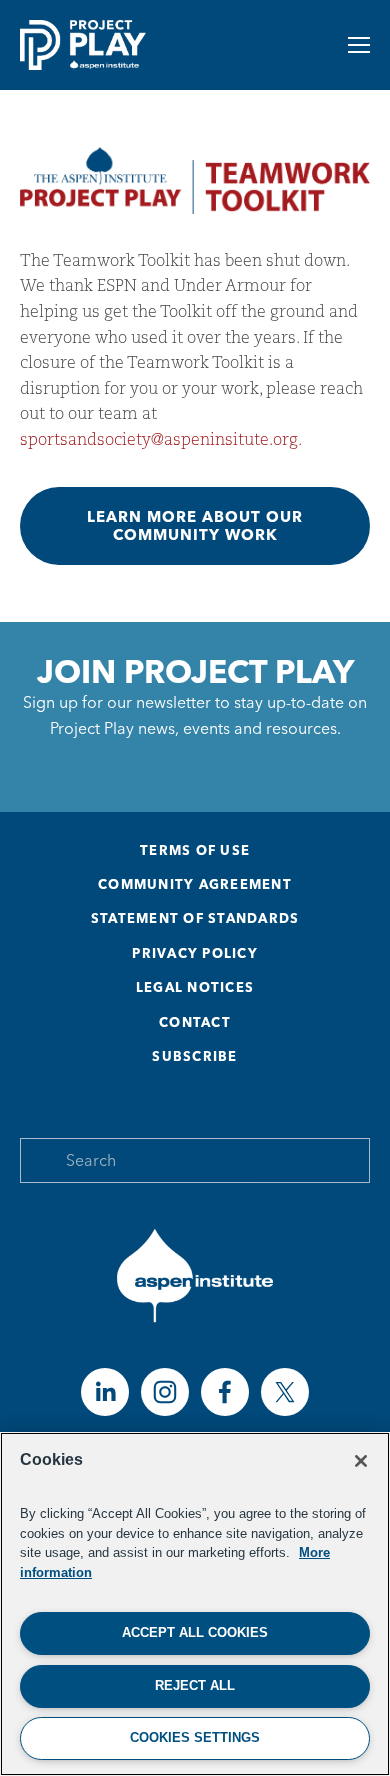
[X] (285, 1392)
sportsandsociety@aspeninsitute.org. (161, 439)
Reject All (195, 1685)
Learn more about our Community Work (195, 526)
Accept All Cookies (195, 1632)
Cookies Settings (195, 1737)
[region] (195, 1604)
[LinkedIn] (105, 1392)
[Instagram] (165, 1392)
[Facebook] (225, 1392)
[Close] (361, 1461)
